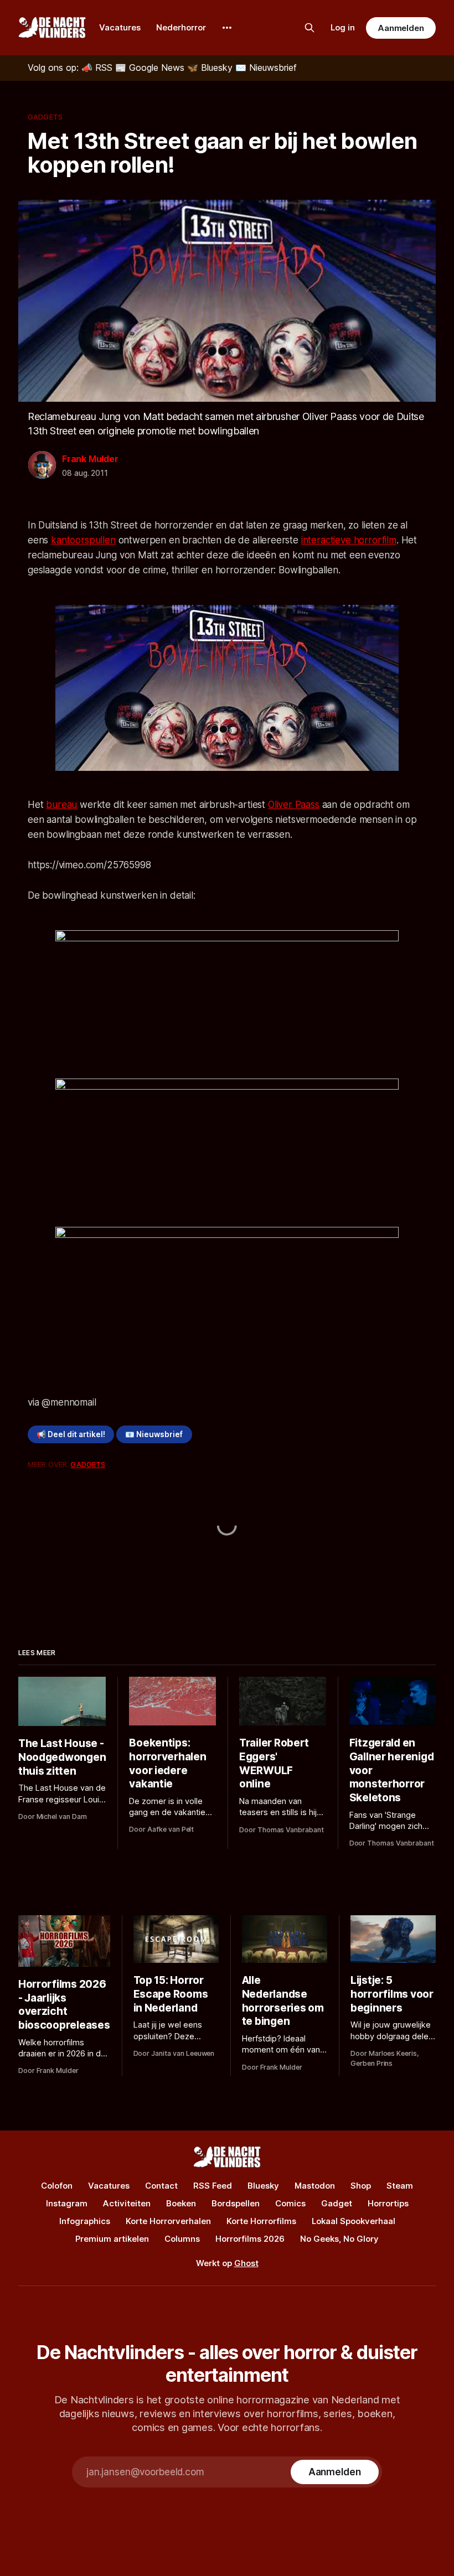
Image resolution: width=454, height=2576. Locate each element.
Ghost (246, 2263)
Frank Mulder (90, 459)
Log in (343, 27)
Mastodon (315, 2186)
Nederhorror (181, 27)
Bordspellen (236, 2203)
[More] (227, 28)
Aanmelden (401, 28)
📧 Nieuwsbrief (154, 1434)
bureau (61, 805)
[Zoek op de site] (309, 28)
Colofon (57, 2186)
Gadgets (45, 117)
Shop (361, 2186)
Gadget (337, 2203)
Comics (290, 2203)
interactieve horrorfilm (349, 540)
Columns (182, 2239)
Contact (161, 2186)
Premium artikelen (112, 2239)
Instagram (67, 2203)
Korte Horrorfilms (261, 2221)
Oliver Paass (294, 805)
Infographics (85, 2221)
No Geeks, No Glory (339, 2239)
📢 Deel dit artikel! (71, 1434)
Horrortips (388, 2203)
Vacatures (120, 27)
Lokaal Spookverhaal (354, 2221)
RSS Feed (213, 2186)
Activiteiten (127, 2203)
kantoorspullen (83, 540)
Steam (400, 2186)
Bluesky (263, 2186)
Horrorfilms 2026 (250, 2239)
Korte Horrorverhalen (168, 2221)
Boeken (181, 2203)
